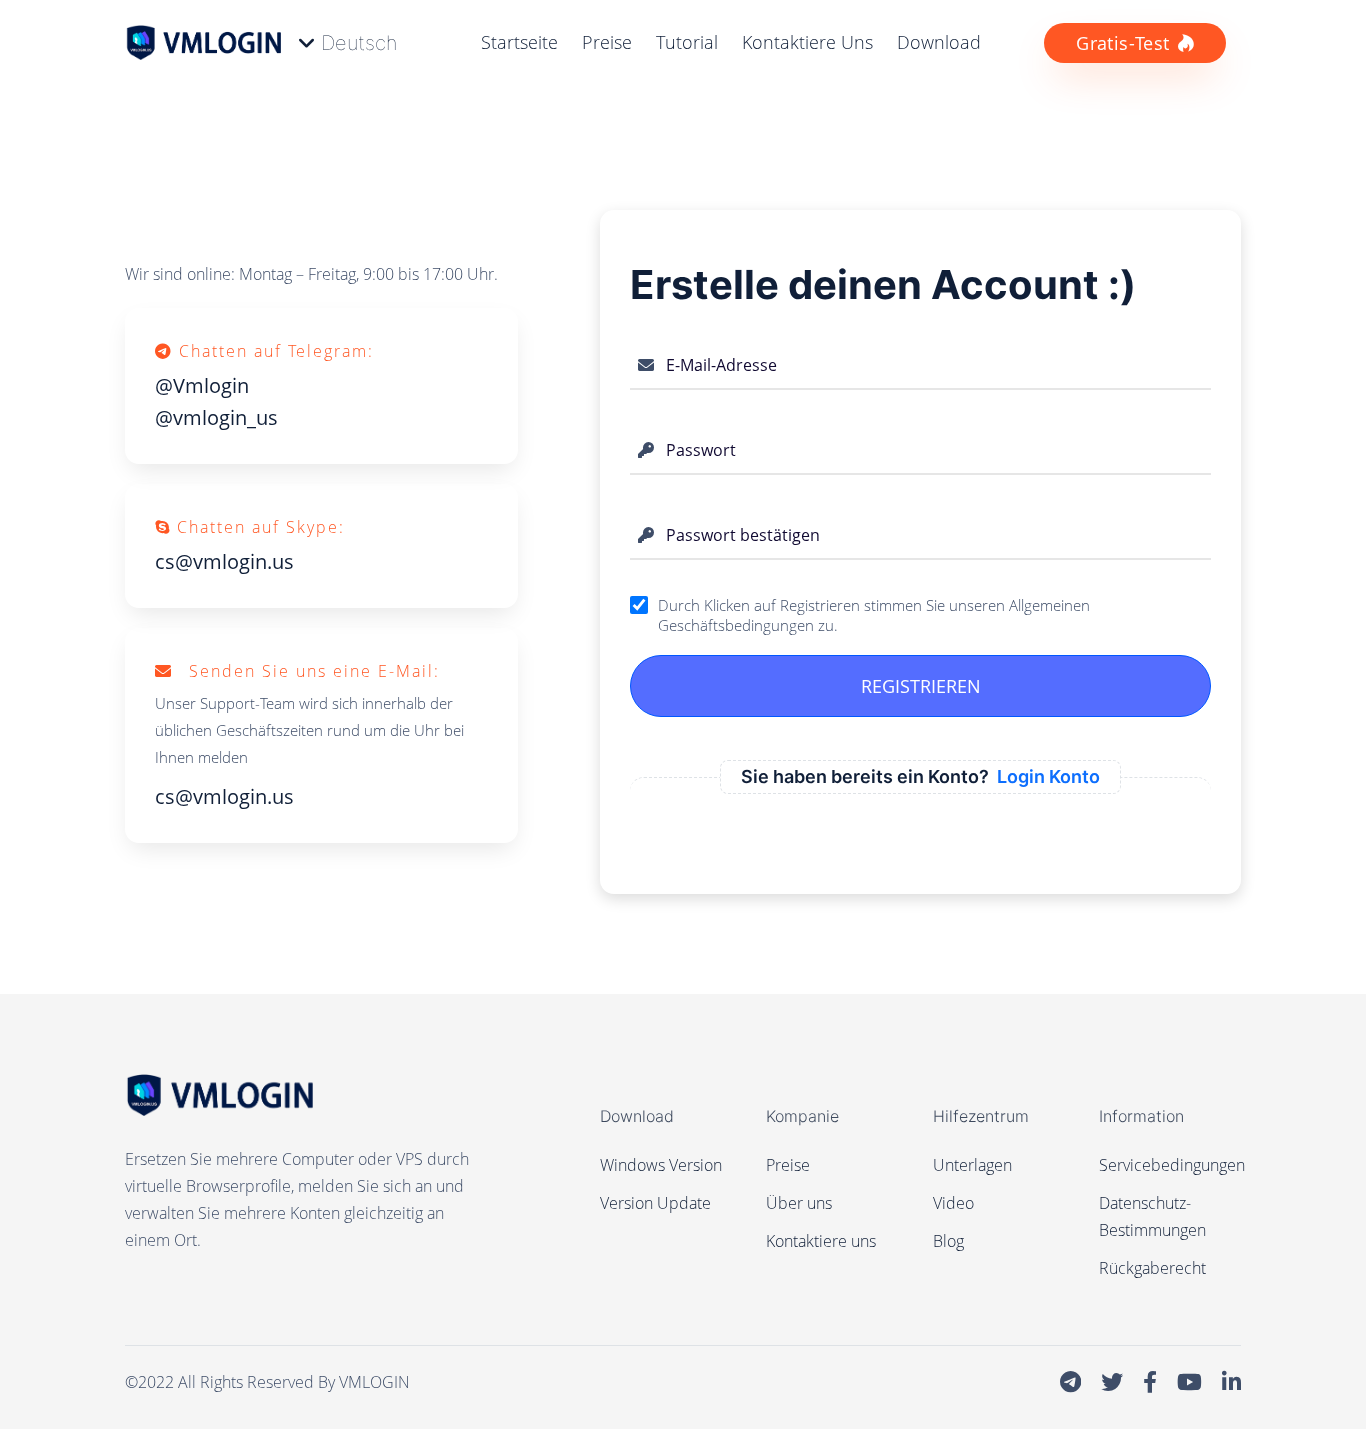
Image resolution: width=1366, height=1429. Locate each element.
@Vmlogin (202, 385)
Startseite (519, 42)
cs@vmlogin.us (224, 561)
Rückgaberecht (1152, 1268)
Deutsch (359, 43)
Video (953, 1203)
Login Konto (1048, 776)
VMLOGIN (374, 1382)
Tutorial (687, 42)
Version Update (655, 1203)
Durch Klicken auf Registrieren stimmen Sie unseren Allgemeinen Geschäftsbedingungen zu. (874, 615)
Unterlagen (972, 1165)
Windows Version (661, 1165)
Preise (607, 42)
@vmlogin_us (216, 417)
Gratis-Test (1122, 43)
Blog (948, 1241)
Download (939, 42)
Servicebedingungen (1172, 1165)
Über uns (799, 1203)
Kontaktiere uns (807, 42)
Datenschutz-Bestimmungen (1152, 1216)
